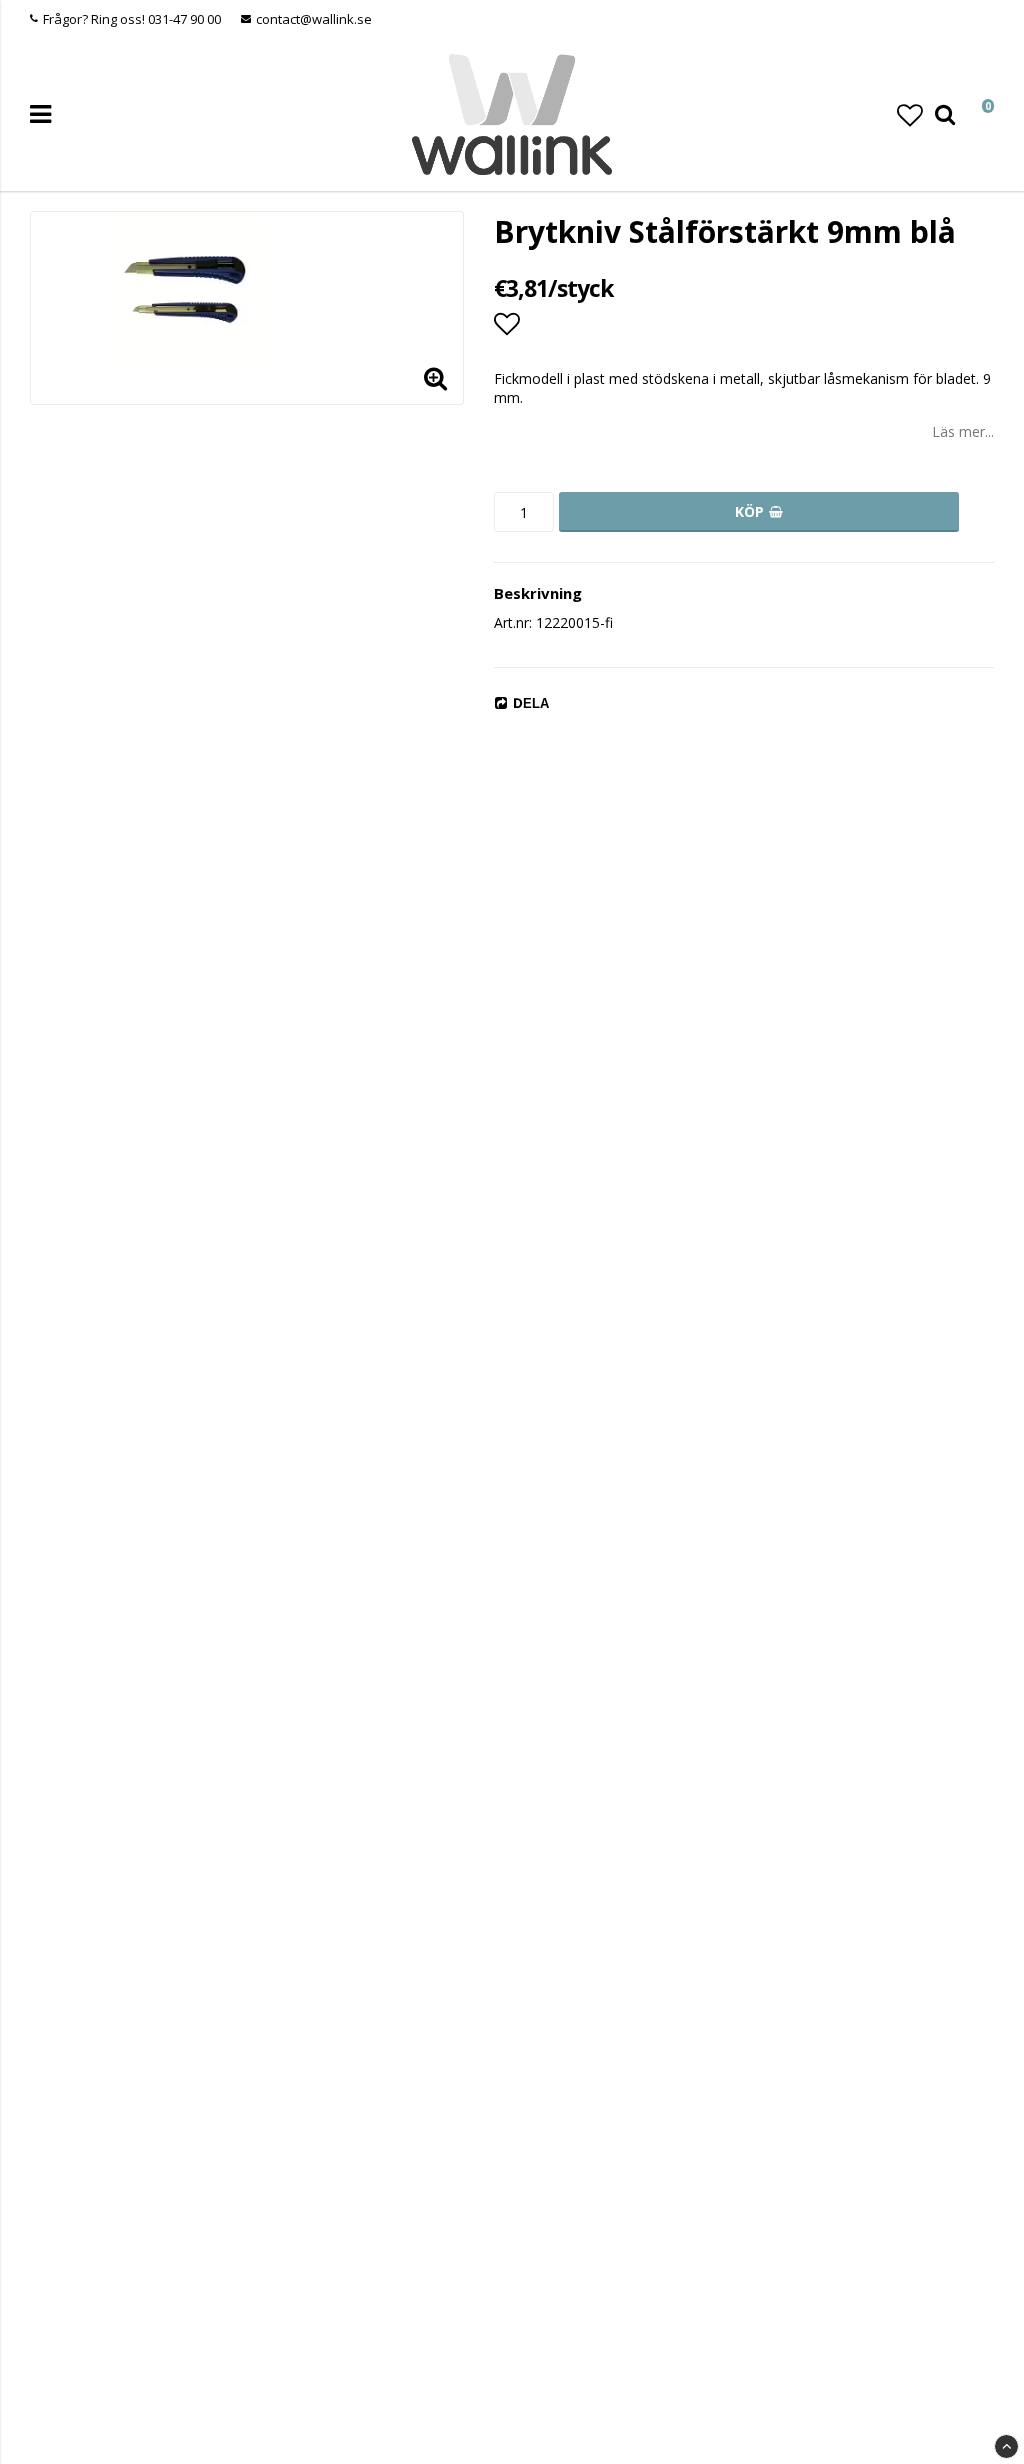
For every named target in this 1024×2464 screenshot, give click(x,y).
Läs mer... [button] (963, 431)
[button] (910, 115)
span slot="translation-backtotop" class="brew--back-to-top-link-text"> (1006, 2446)
